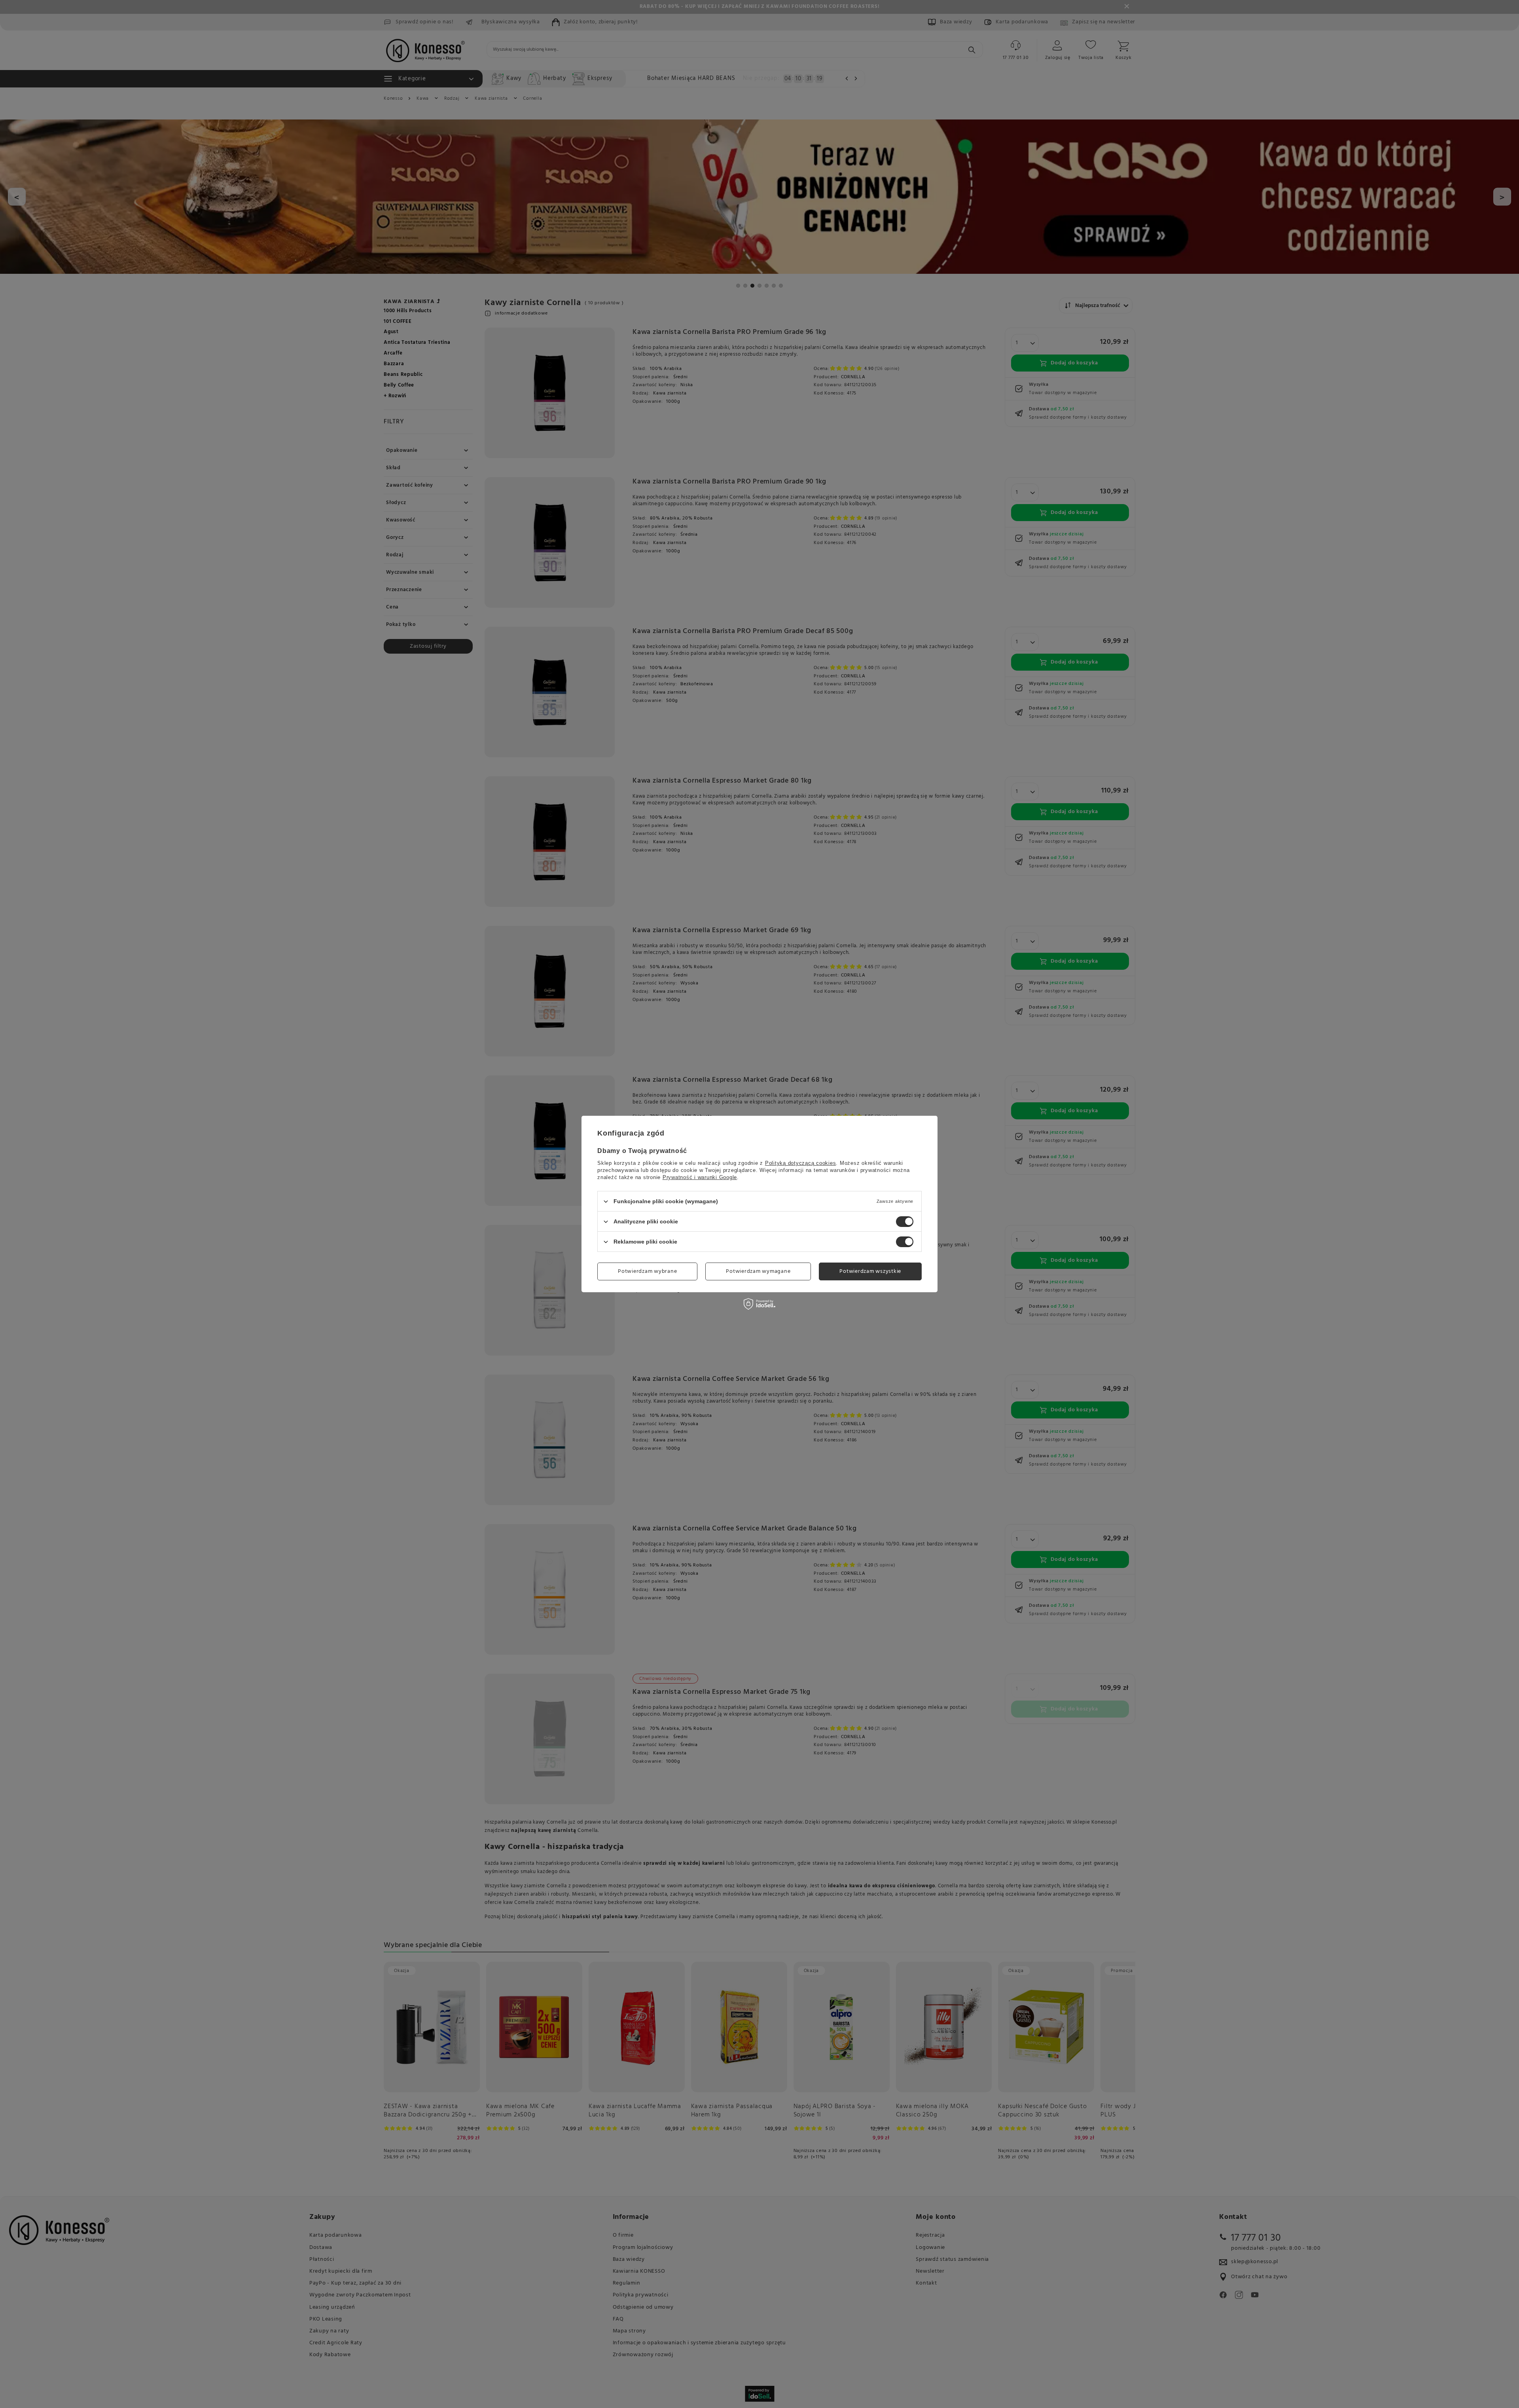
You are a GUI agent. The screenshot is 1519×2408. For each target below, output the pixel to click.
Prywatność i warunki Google (700, 1177)
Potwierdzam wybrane (647, 1271)
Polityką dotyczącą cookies (801, 1163)
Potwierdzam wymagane (758, 1271)
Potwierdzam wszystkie (870, 1271)
